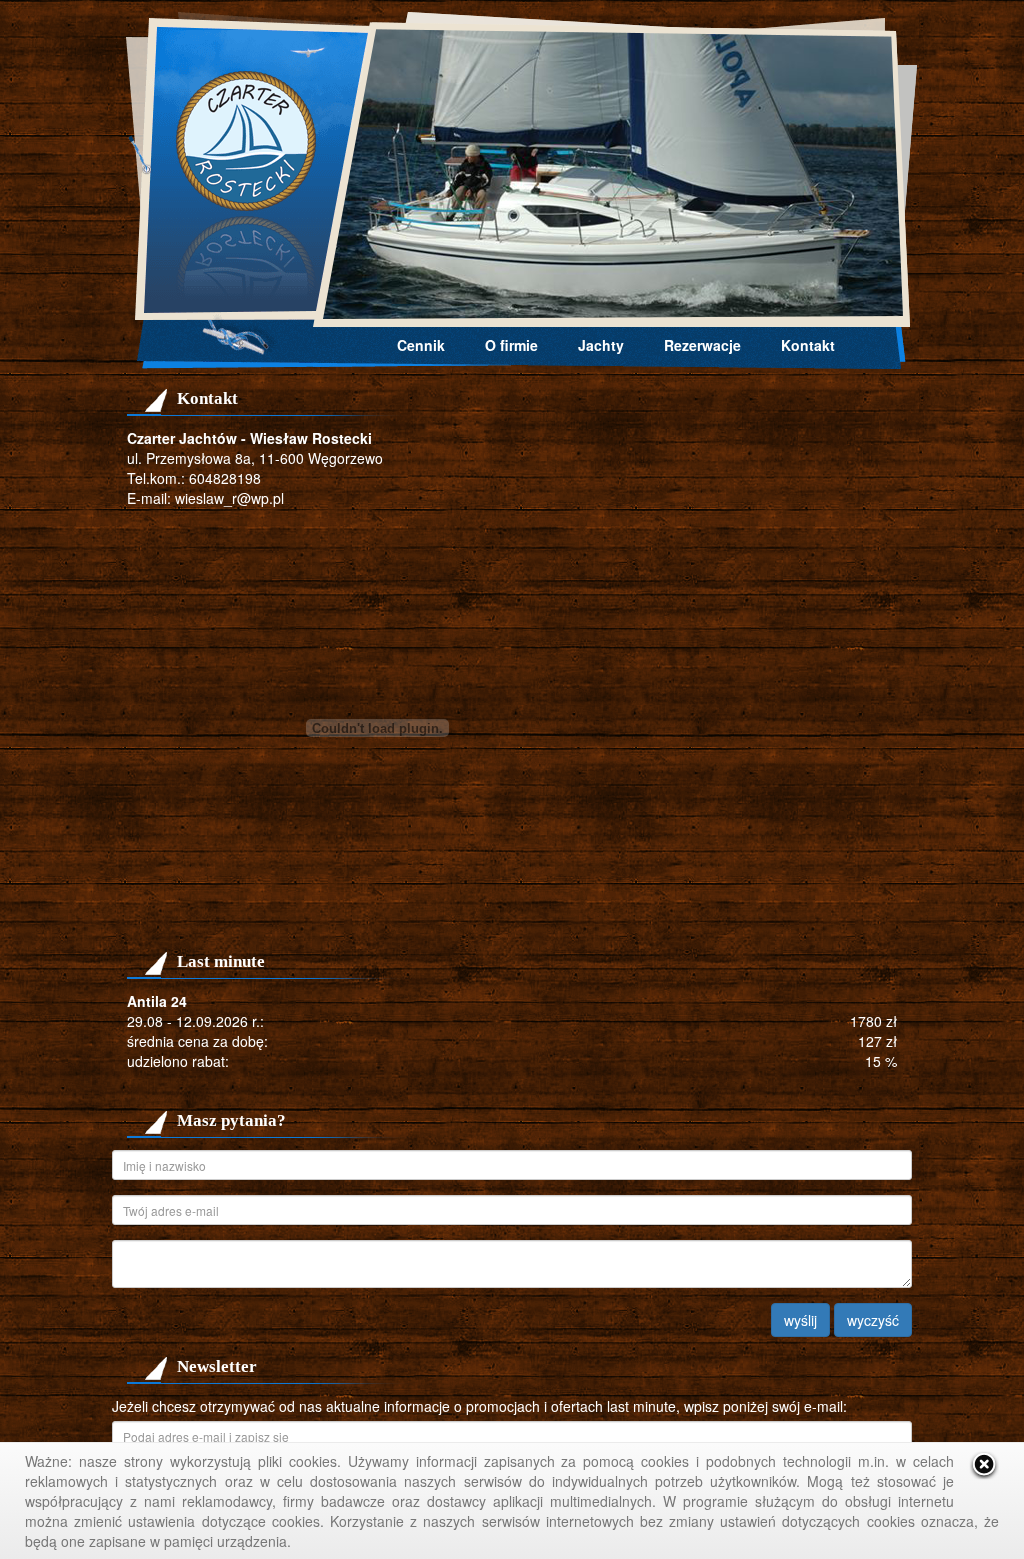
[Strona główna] (512, 170)
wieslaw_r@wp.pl (229, 498)
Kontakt (808, 345)
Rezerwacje (702, 345)
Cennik (421, 345)
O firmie (511, 345)
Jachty (601, 345)
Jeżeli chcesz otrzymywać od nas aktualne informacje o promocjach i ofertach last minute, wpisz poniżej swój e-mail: (479, 1406)
